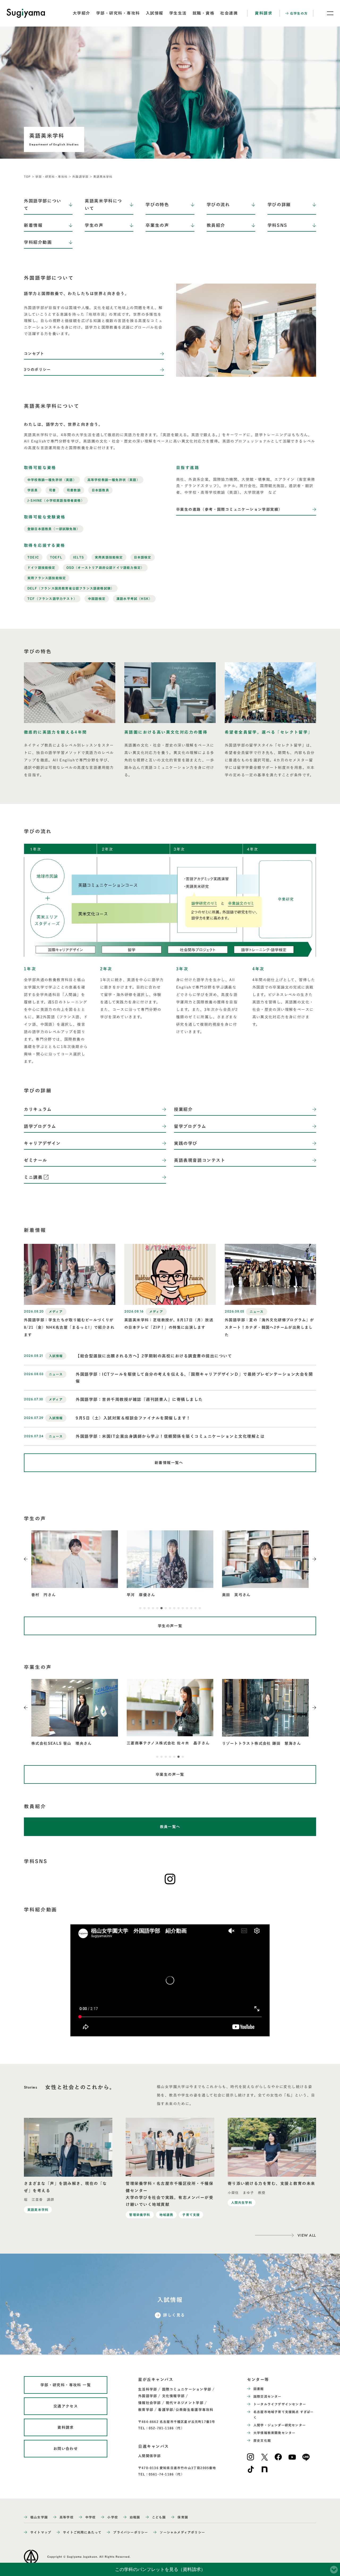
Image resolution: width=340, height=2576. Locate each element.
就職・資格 (204, 13)
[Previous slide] (26, 1559)
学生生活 (178, 13)
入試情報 (155, 13)
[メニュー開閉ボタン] (327, 13)
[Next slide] (314, 1559)
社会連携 (229, 13)
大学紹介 (82, 13)
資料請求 (263, 13)
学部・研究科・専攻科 (118, 13)
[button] (140, 1608)
